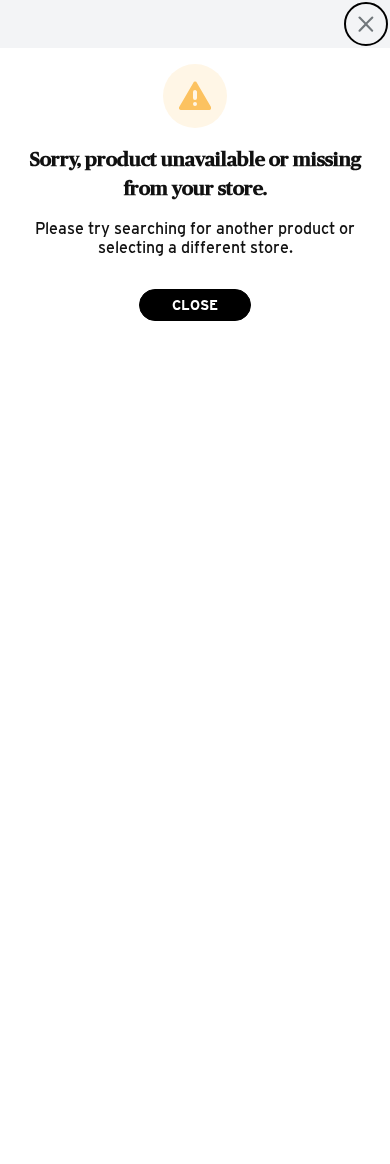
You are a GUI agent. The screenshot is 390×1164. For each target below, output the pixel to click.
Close (195, 305)
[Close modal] (366, 24)
